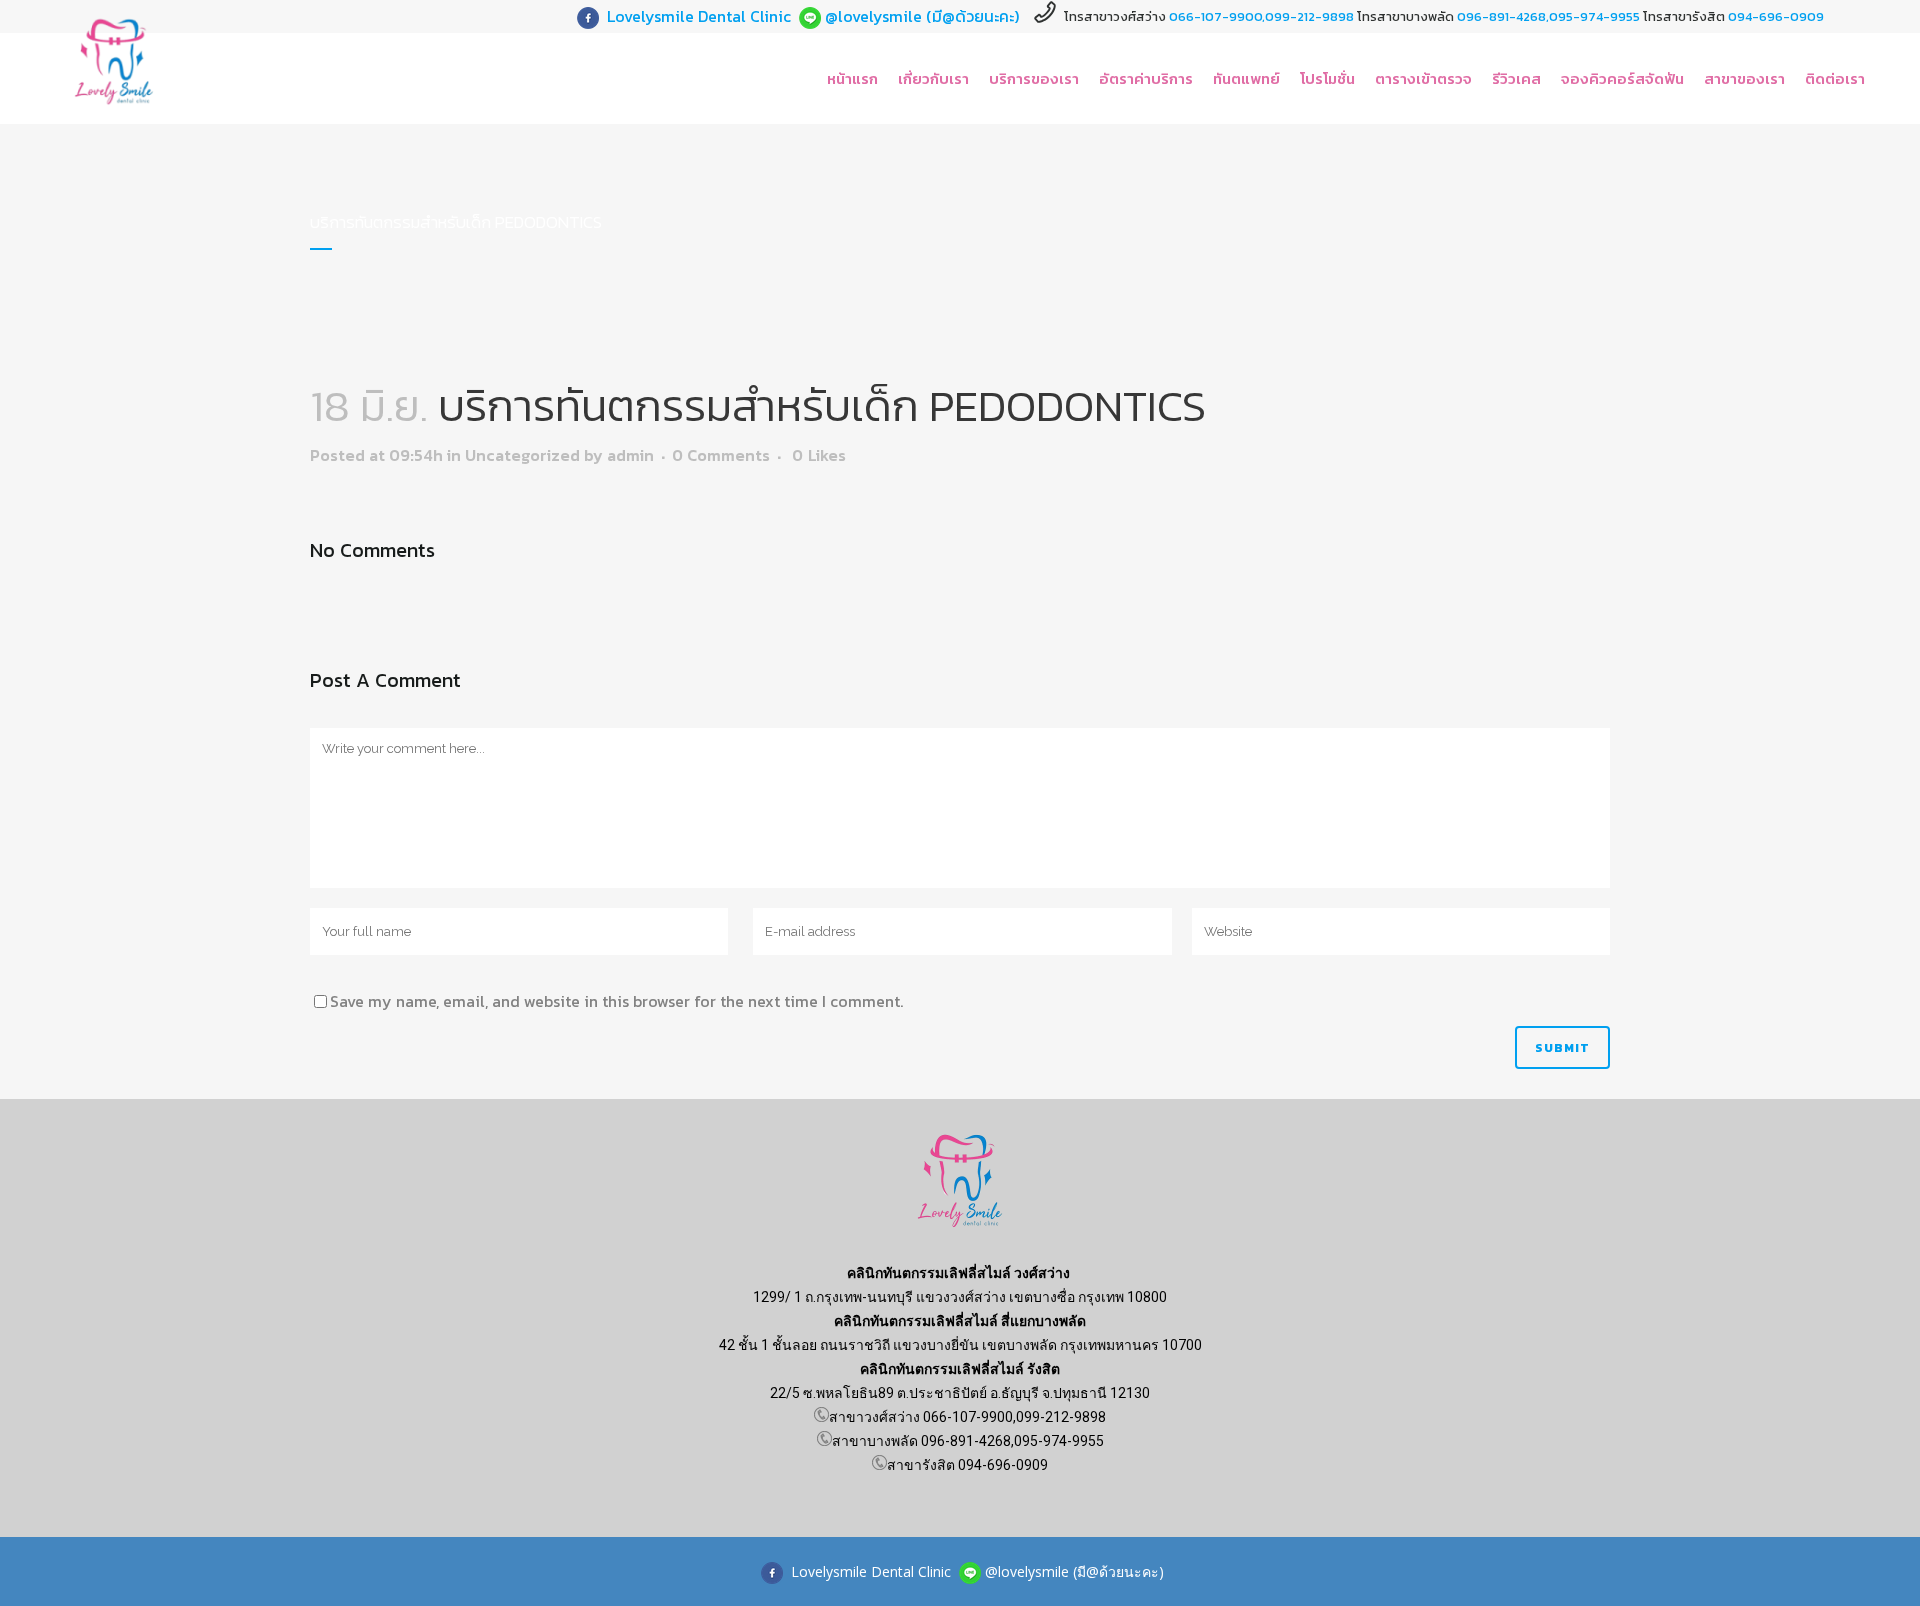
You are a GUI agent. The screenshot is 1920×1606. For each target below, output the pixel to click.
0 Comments (721, 455)
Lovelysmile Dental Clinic (699, 16)
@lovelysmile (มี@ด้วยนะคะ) (922, 16)
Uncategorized (522, 455)
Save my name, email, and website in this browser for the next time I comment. (616, 1001)
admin (630, 455)
